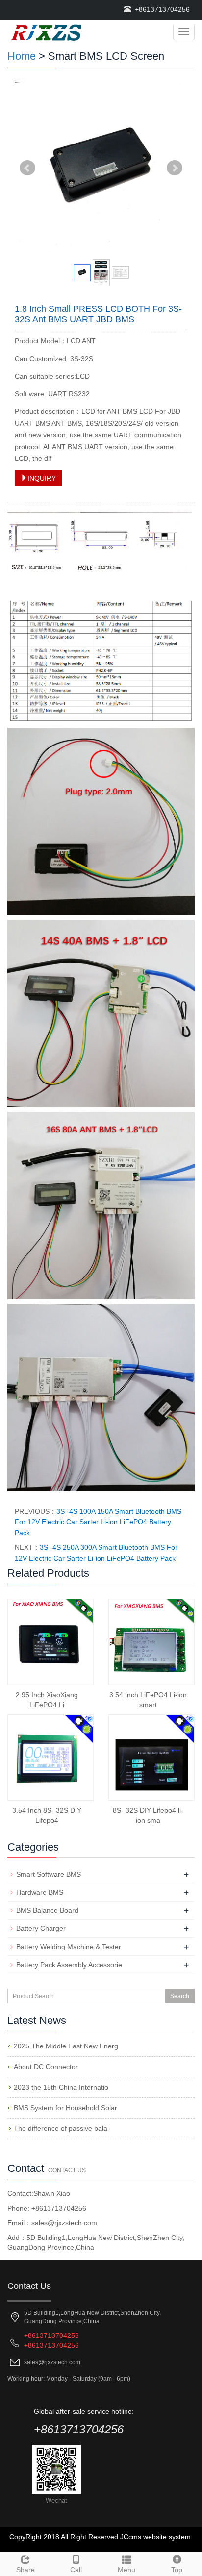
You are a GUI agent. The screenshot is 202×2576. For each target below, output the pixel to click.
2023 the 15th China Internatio (61, 2087)
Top (177, 2570)
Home (22, 56)
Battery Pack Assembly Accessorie (69, 1965)
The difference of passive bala (61, 2128)
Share (25, 2570)
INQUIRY (42, 478)
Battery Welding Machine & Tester (69, 1947)
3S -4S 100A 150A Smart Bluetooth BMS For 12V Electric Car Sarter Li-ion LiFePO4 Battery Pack (98, 1522)
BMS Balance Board (47, 1910)
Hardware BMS (40, 1892)
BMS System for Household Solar (65, 2108)
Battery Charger (41, 1928)
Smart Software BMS (49, 1874)
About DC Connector (46, 2067)
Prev (27, 168)
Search (180, 1996)
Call (76, 2570)
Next (175, 168)
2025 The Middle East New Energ (66, 2046)
